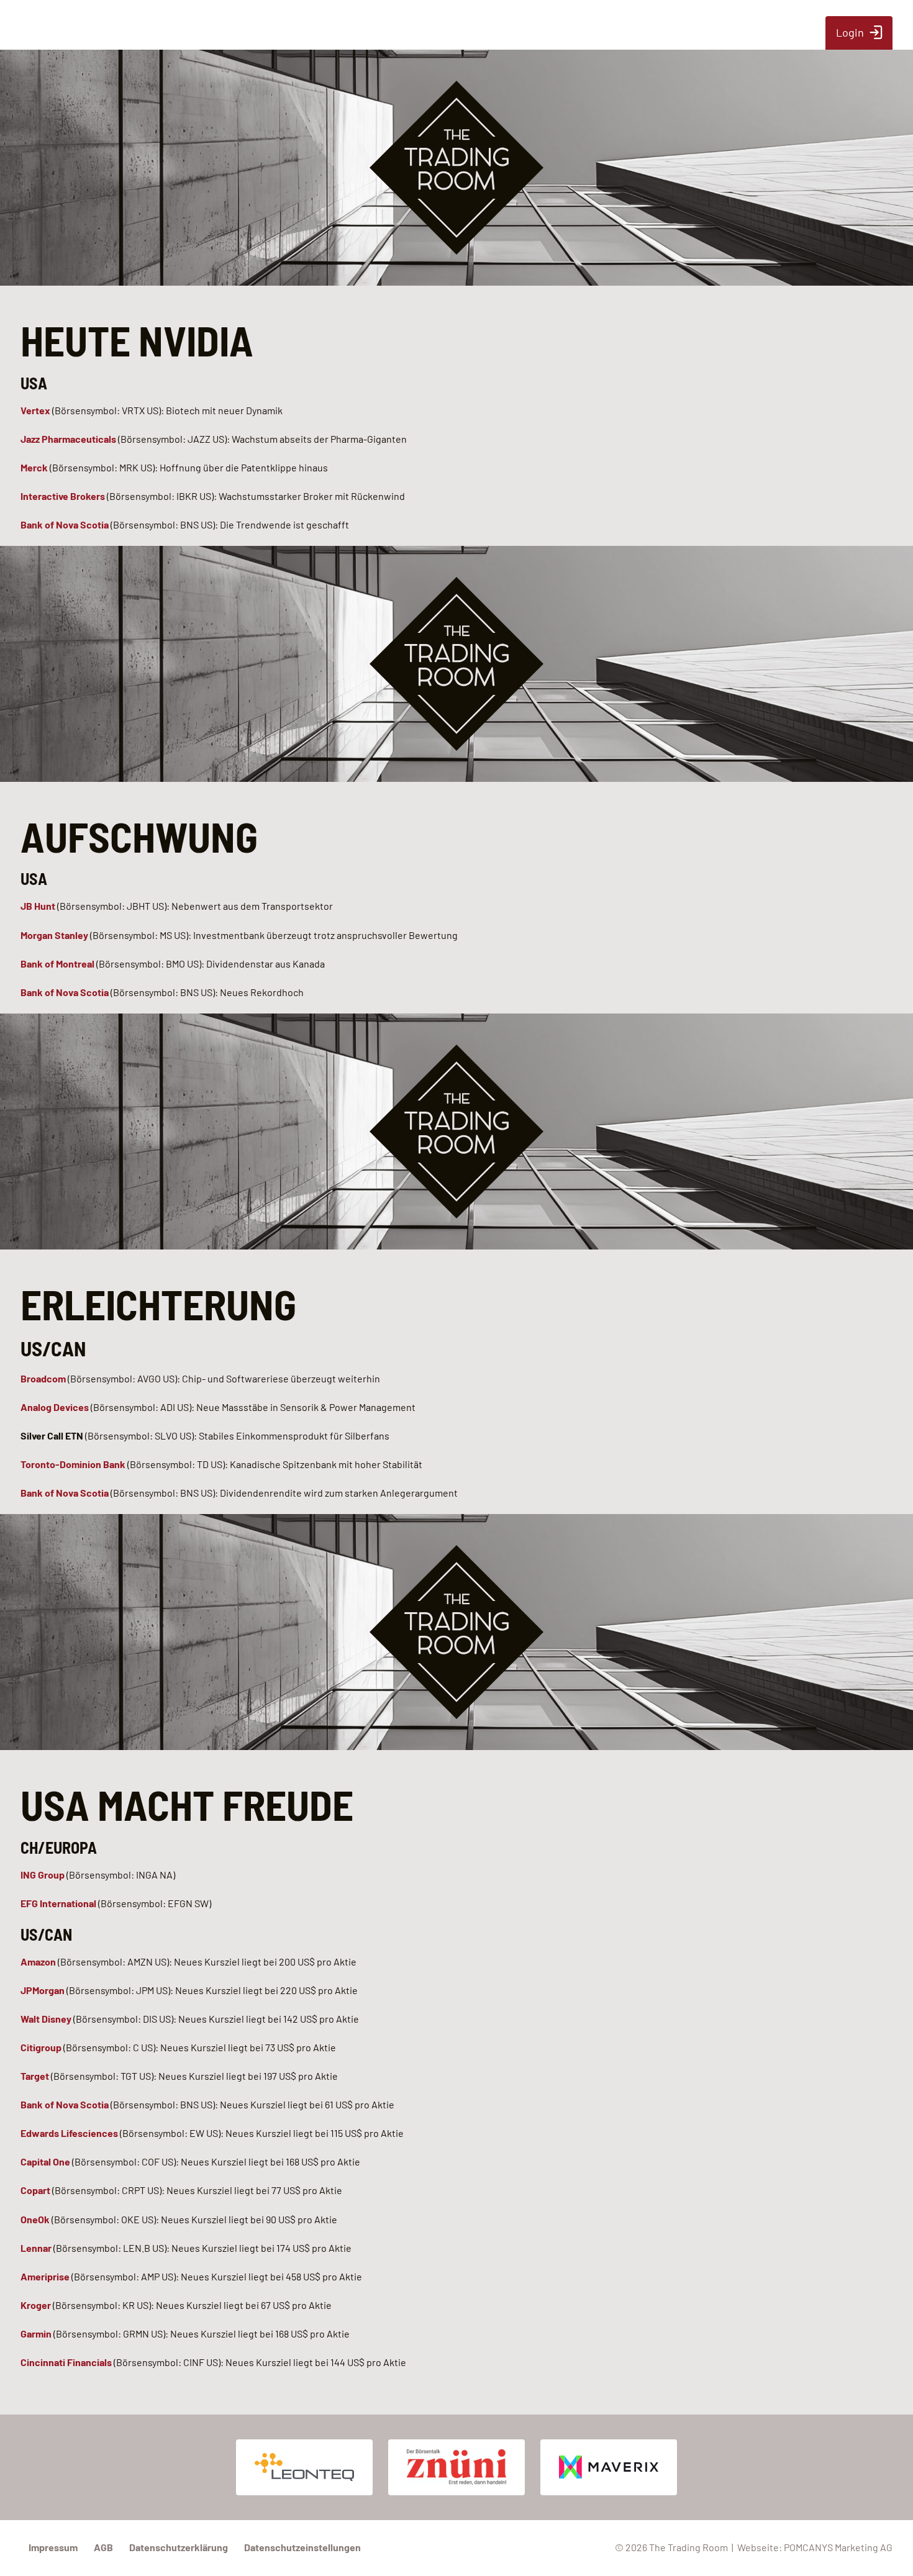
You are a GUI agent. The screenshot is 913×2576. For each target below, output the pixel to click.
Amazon (38, 1961)
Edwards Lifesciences (69, 2133)
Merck (34, 467)
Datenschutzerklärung (179, 2547)
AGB (103, 2547)
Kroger (36, 2305)
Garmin (36, 2333)
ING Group (43, 1875)
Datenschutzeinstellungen (302, 2547)
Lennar (36, 2248)
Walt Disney (46, 2019)
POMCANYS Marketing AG (838, 2547)
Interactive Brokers (63, 496)
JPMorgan (43, 1990)
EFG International (58, 1903)
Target (35, 2076)
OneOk (35, 2219)
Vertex (35, 410)
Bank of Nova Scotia (65, 524)
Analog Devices (56, 1407)
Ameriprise (45, 2276)
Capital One (45, 2161)
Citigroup (41, 2047)
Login (850, 32)
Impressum (53, 2547)
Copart (35, 2190)
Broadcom (43, 1378)
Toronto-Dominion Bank (73, 1464)
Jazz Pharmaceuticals (68, 439)
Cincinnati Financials (66, 2362)
